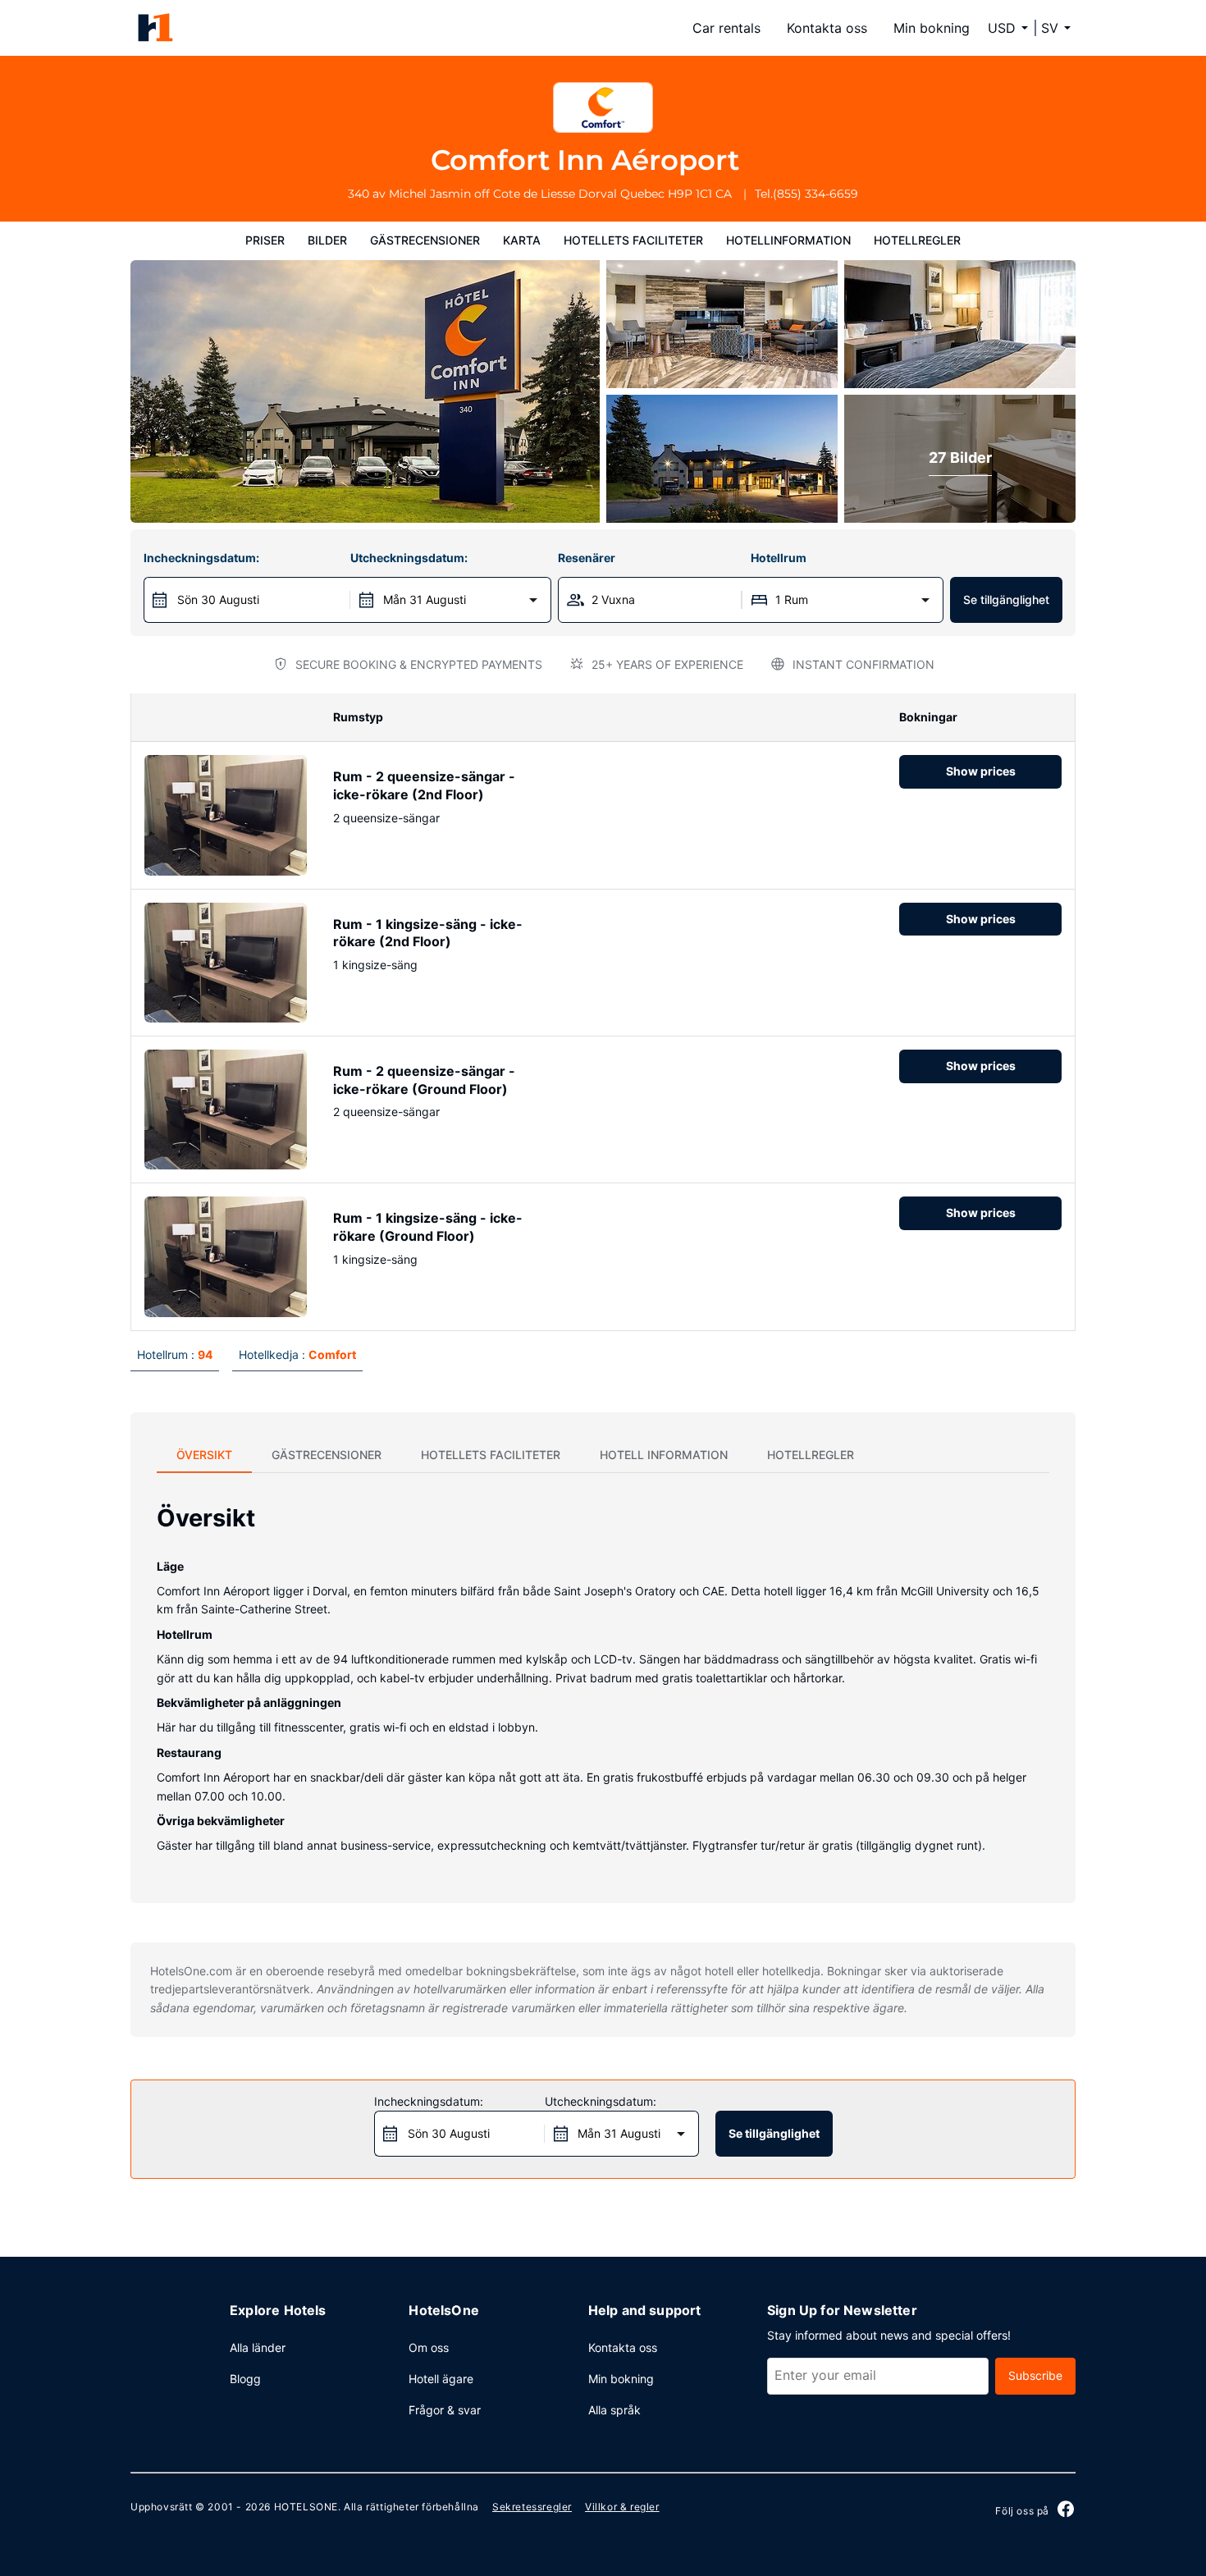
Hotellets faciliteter (633, 240)
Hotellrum (779, 558)
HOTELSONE (306, 2507)
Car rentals (726, 28)
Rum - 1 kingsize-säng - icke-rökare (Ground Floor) (428, 1227)
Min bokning (932, 28)
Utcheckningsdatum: (409, 558)
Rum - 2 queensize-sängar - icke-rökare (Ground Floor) (424, 1080)
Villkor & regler (622, 2507)
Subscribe (1035, 2375)
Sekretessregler (532, 2507)
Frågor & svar (445, 2410)
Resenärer (587, 558)
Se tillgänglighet (1006, 599)
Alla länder (258, 2347)
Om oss (429, 2347)
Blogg (245, 2379)
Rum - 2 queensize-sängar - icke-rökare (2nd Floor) (424, 785)
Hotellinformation (788, 240)
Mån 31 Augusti (425, 599)
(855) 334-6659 (815, 194)
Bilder (327, 240)
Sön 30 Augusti (218, 599)
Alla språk (614, 2410)
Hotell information (664, 1455)
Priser (265, 240)
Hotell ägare (441, 2379)
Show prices (981, 771)
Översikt (204, 1455)
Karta (522, 240)
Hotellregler (917, 240)
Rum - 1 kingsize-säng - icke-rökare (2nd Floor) (428, 933)
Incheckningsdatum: (201, 558)
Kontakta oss (827, 28)
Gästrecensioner (425, 240)
